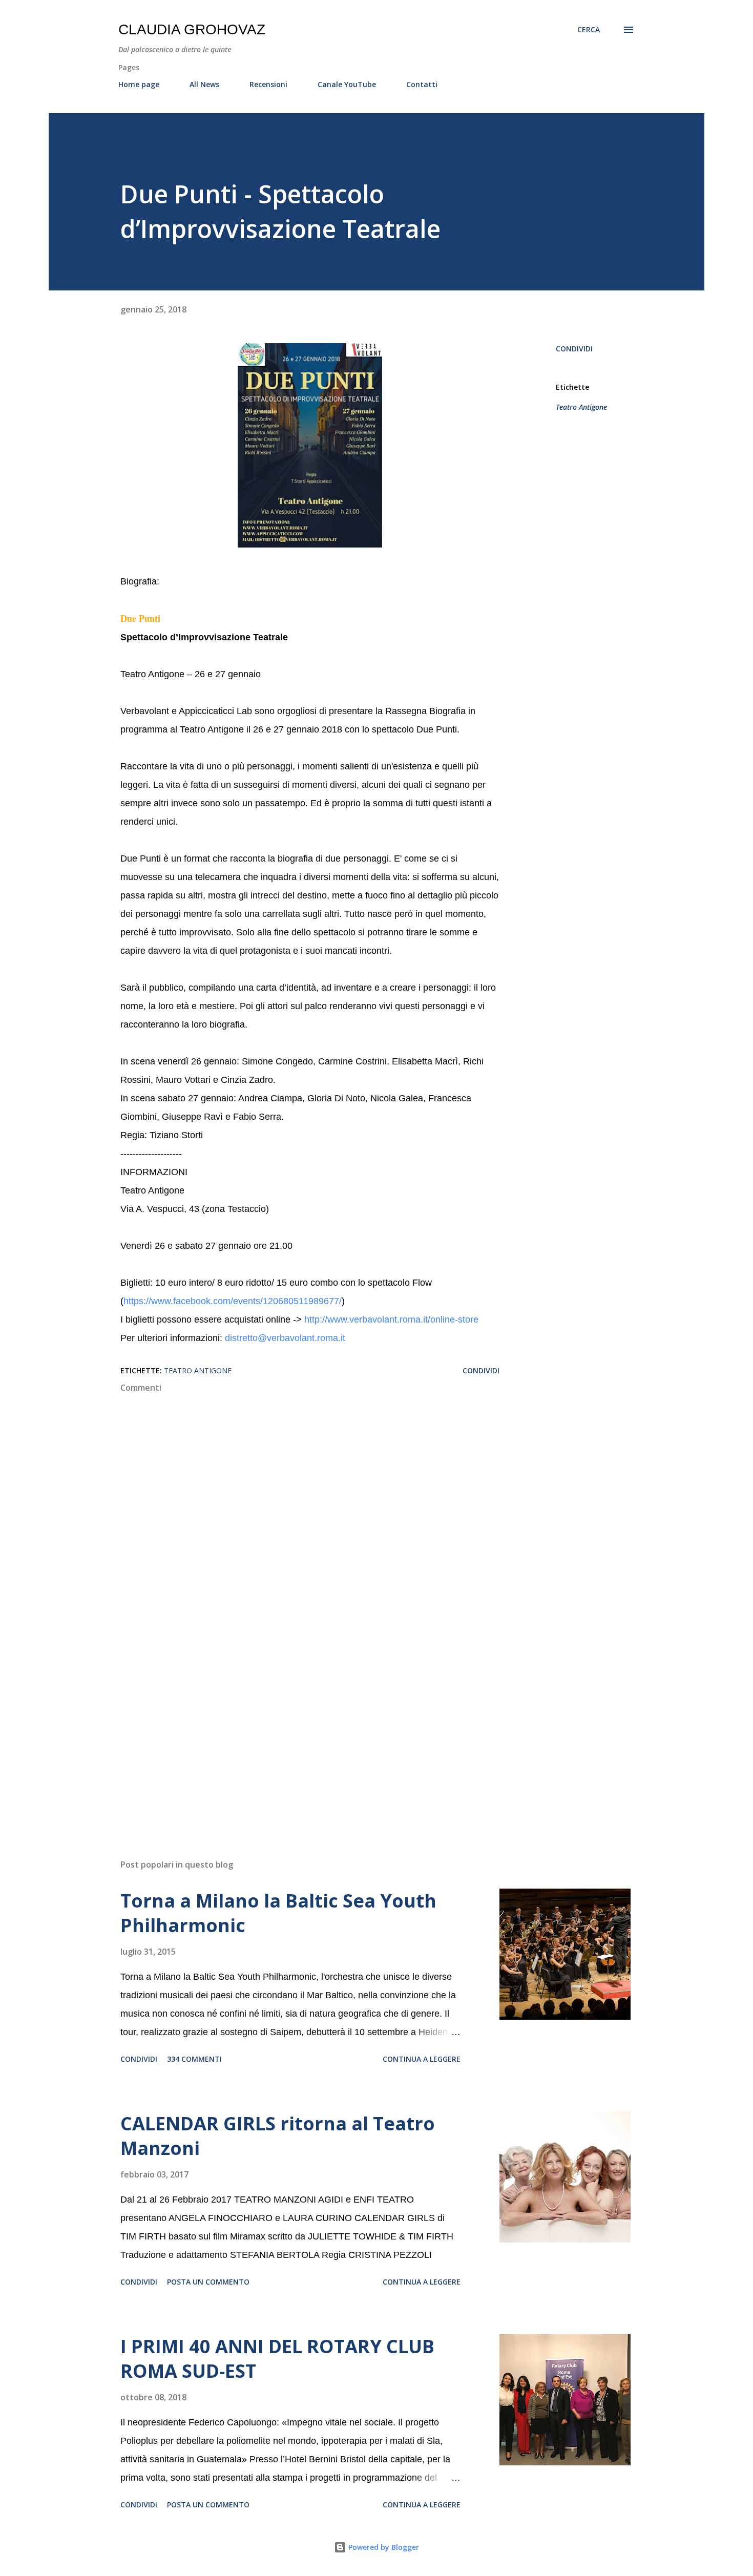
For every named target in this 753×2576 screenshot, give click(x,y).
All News (204, 84)
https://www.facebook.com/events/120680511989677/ (233, 1301)
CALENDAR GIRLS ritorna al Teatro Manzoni (278, 2136)
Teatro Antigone (581, 407)
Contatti (422, 84)
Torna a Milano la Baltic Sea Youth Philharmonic (278, 1913)
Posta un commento (208, 2282)
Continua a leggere (422, 2059)
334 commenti (194, 2059)
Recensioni (268, 84)
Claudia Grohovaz (192, 29)
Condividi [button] (574, 349)
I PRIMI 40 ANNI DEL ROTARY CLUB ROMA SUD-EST (277, 2359)
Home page (139, 84)
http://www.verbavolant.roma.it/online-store (391, 1320)
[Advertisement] (294, 1731)
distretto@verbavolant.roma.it (285, 1338)
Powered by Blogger (383, 2547)
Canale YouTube (347, 84)
